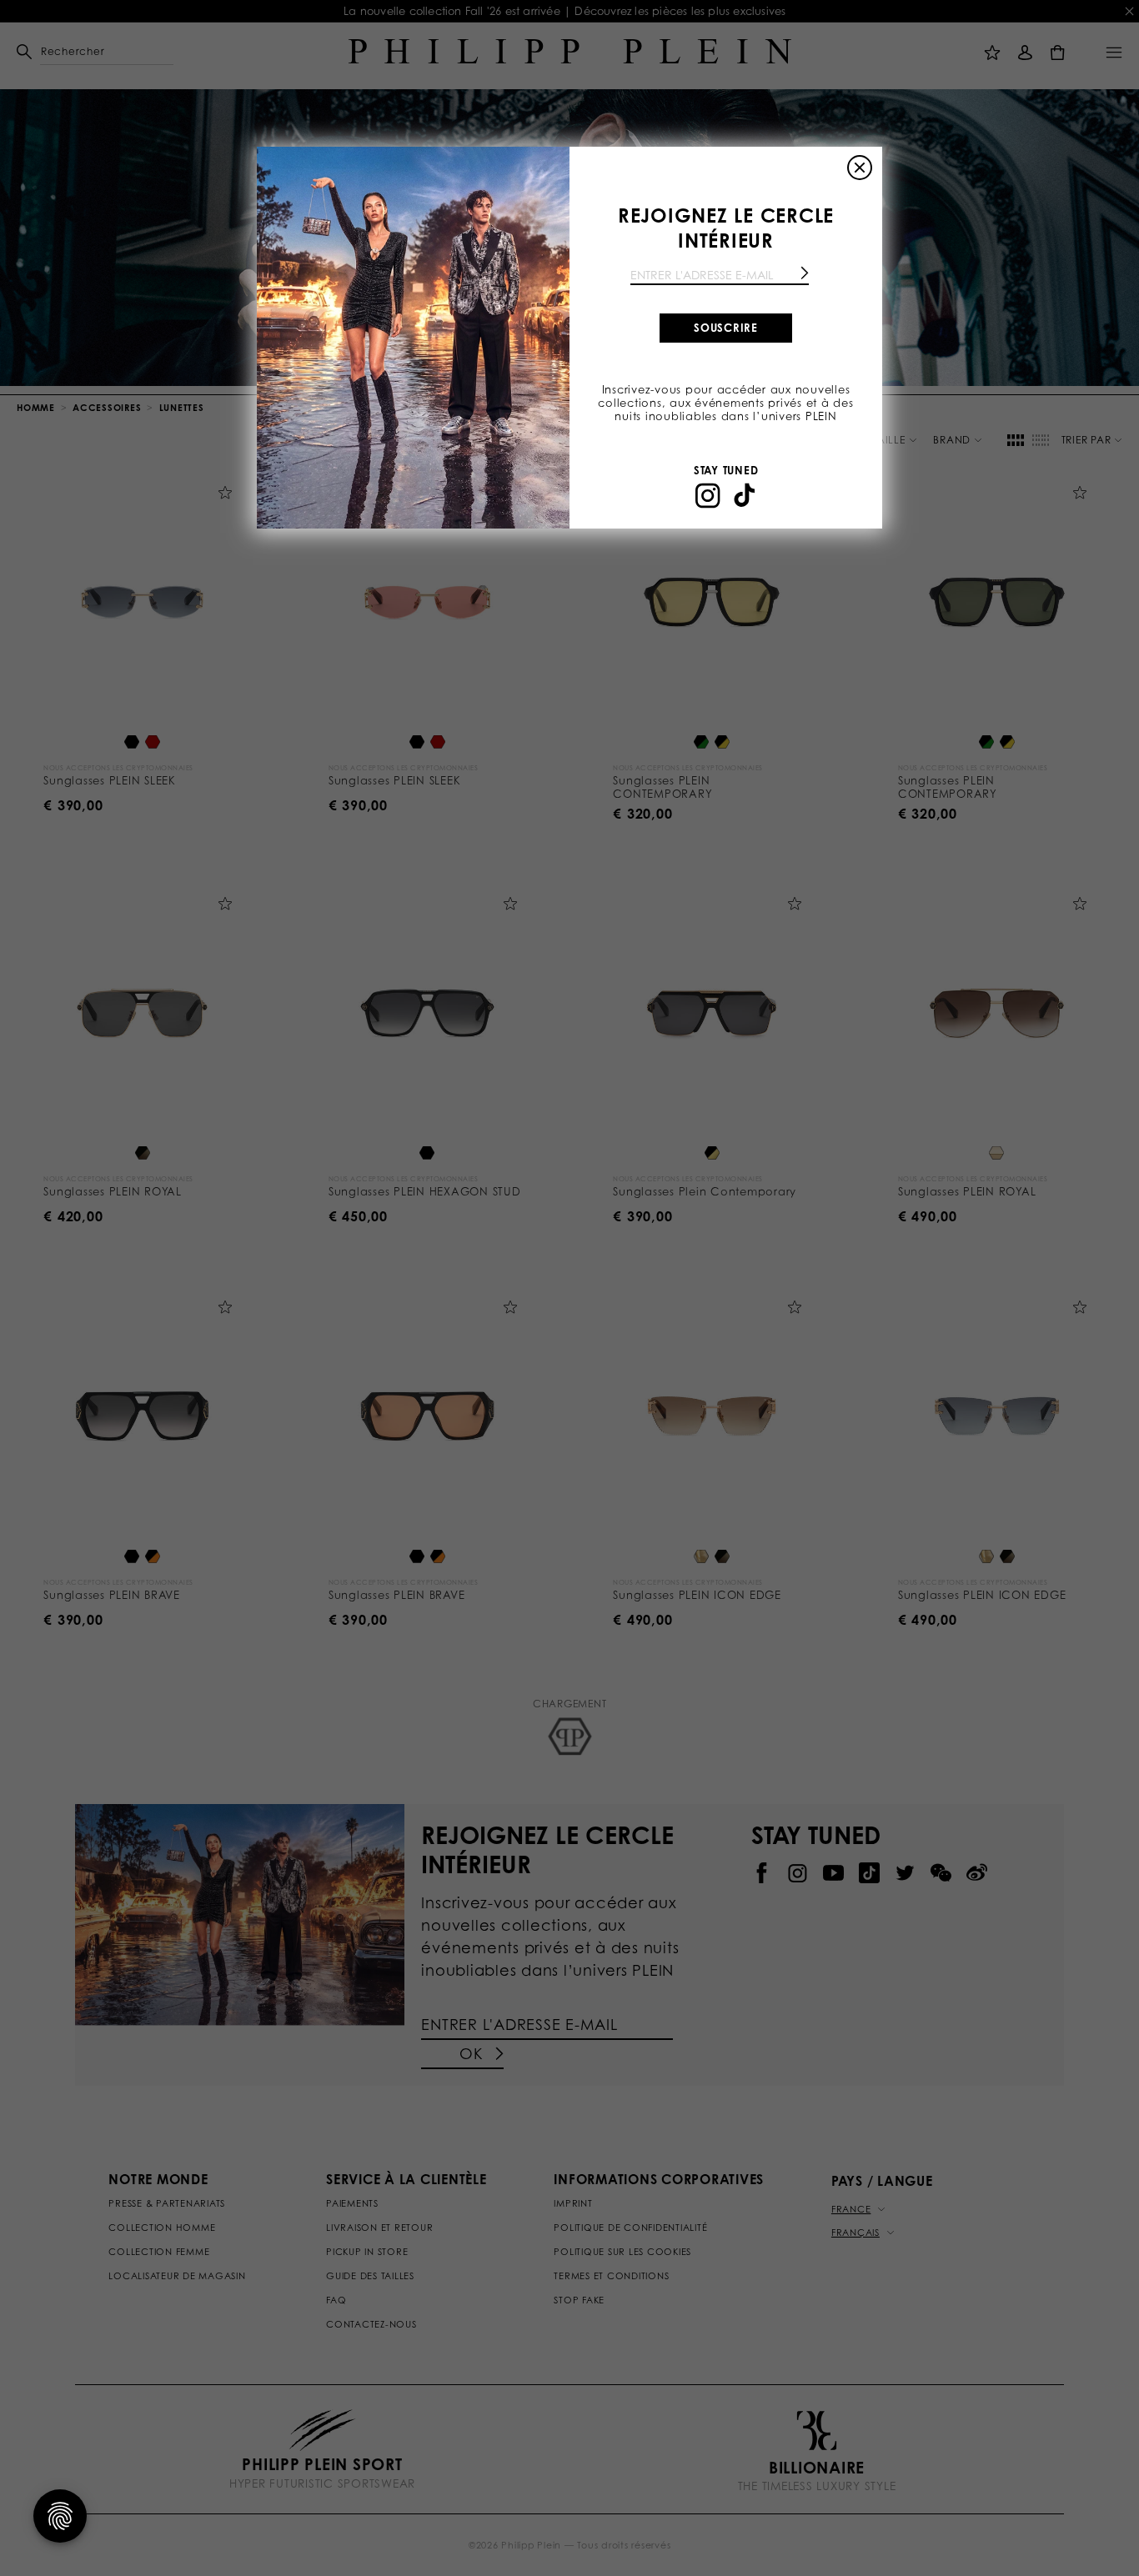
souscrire (726, 328)
